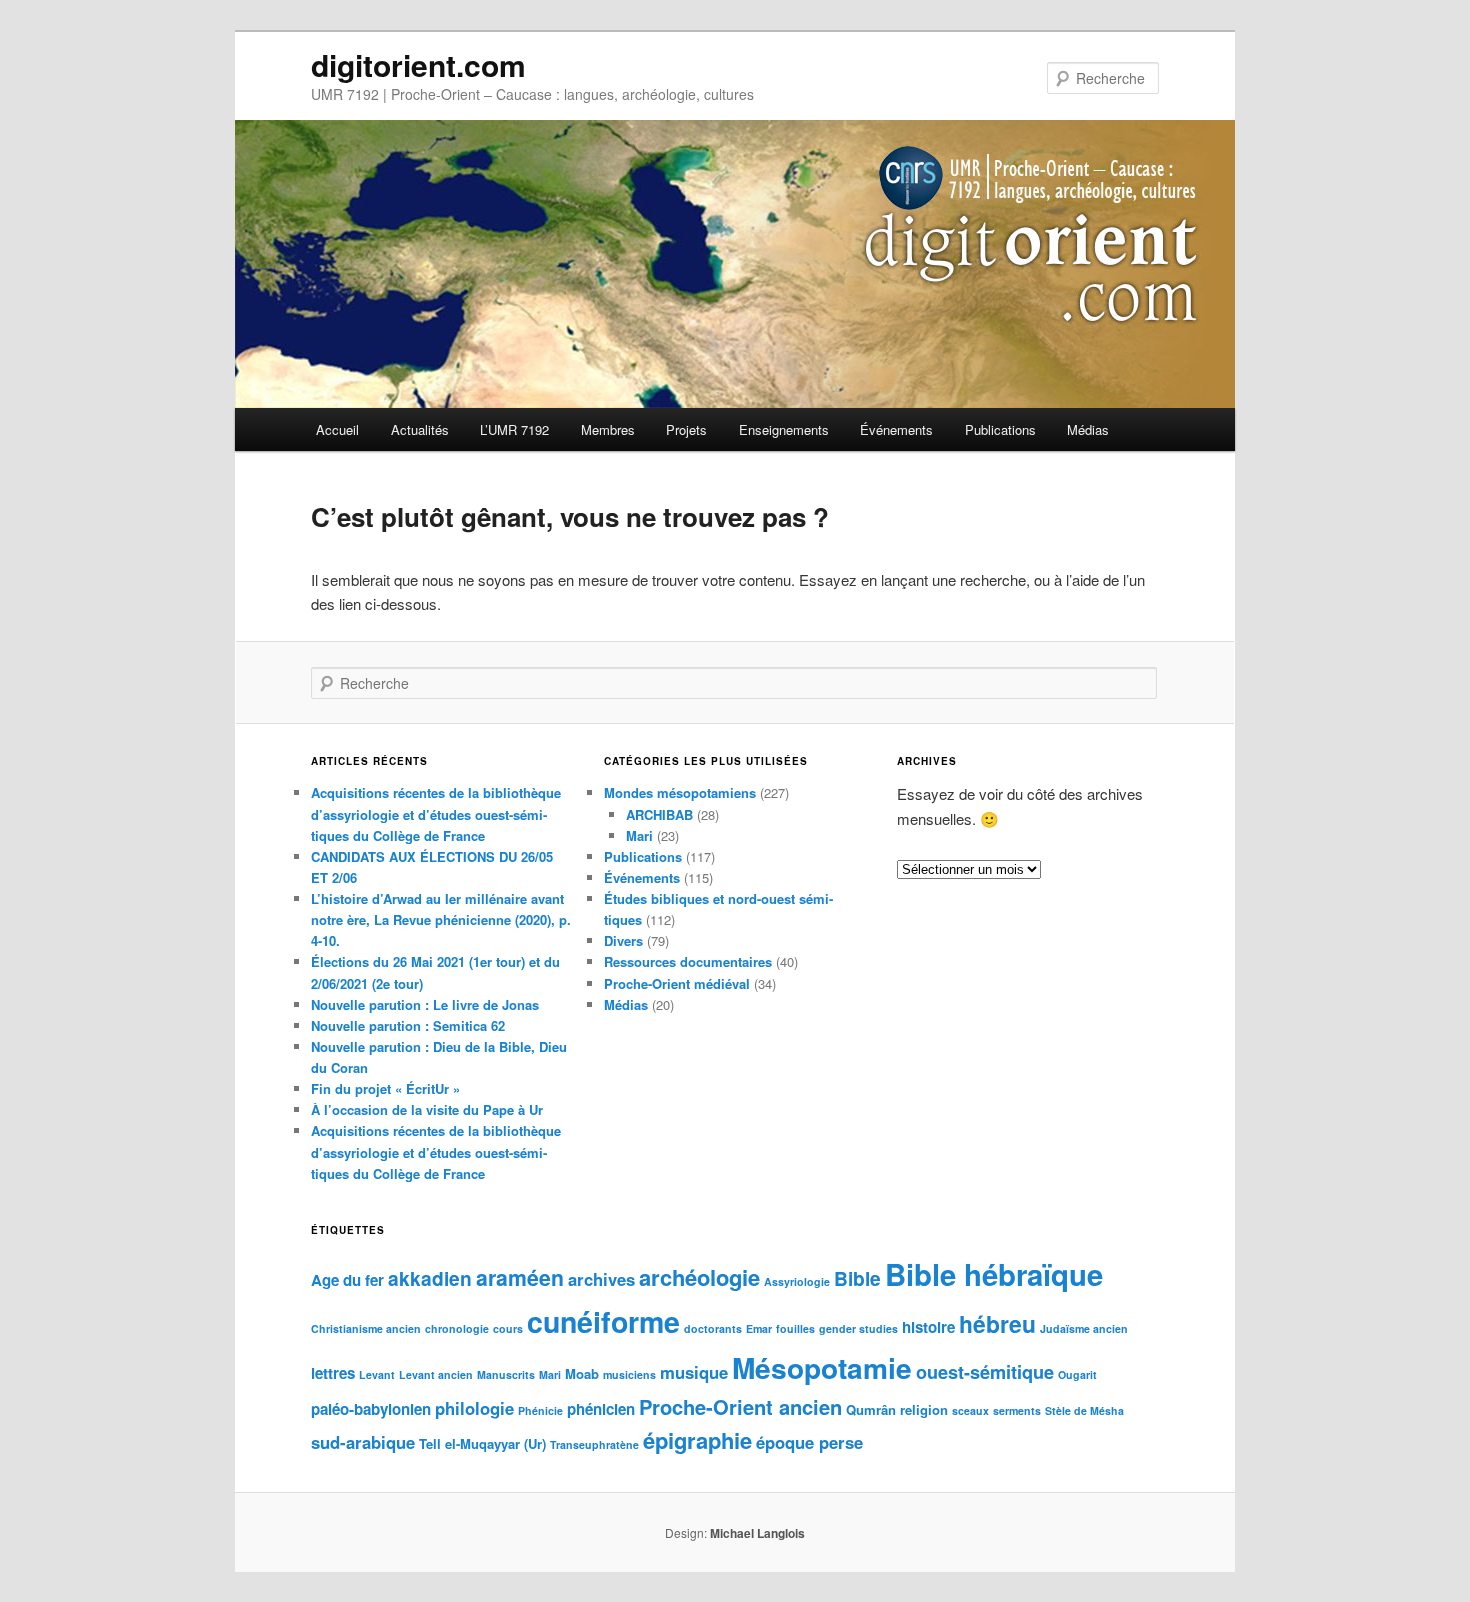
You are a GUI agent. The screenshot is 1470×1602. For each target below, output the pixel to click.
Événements (896, 429)
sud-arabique (363, 1442)
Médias (1088, 429)
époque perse (809, 1442)
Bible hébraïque (994, 1274)
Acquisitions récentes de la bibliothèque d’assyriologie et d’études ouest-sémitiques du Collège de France (436, 813)
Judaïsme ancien (1084, 1328)
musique (694, 1372)
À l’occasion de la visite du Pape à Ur (427, 1109)
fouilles (795, 1328)
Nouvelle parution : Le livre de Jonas (425, 1004)
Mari (639, 835)
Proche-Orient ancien (740, 1406)
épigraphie (697, 1440)
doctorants (713, 1328)
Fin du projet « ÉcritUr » (385, 1088)
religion (924, 1409)
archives (601, 1279)
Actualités (420, 429)
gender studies (858, 1328)
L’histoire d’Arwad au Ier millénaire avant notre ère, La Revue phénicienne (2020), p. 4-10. (441, 919)
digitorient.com (418, 64)
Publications (1000, 429)
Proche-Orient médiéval (677, 983)
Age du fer (347, 1280)
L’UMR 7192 (514, 429)
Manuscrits (506, 1374)
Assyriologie (797, 1281)
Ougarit (1077, 1374)
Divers (623, 940)
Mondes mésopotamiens (680, 792)
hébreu (997, 1323)
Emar (759, 1328)
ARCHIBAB (659, 814)
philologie (474, 1408)
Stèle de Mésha (1084, 1410)
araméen (520, 1277)
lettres (333, 1373)
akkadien (430, 1278)
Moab (582, 1373)
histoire (928, 1327)
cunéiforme (603, 1321)
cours (508, 1328)
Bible (857, 1278)
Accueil (337, 429)
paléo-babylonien (371, 1409)
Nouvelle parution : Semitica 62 (408, 1025)
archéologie (699, 1277)
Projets (686, 429)
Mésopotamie (822, 1367)
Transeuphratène (594, 1444)
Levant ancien (436, 1374)
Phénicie (540, 1410)
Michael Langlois (757, 1533)
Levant (377, 1374)
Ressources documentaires (688, 961)
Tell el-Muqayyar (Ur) (482, 1443)
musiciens (629, 1374)
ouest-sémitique (985, 1372)
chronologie (457, 1328)
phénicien (601, 1409)
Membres (608, 429)
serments (1017, 1410)
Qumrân (871, 1409)
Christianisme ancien (366, 1328)
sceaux (970, 1410)
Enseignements (784, 429)
